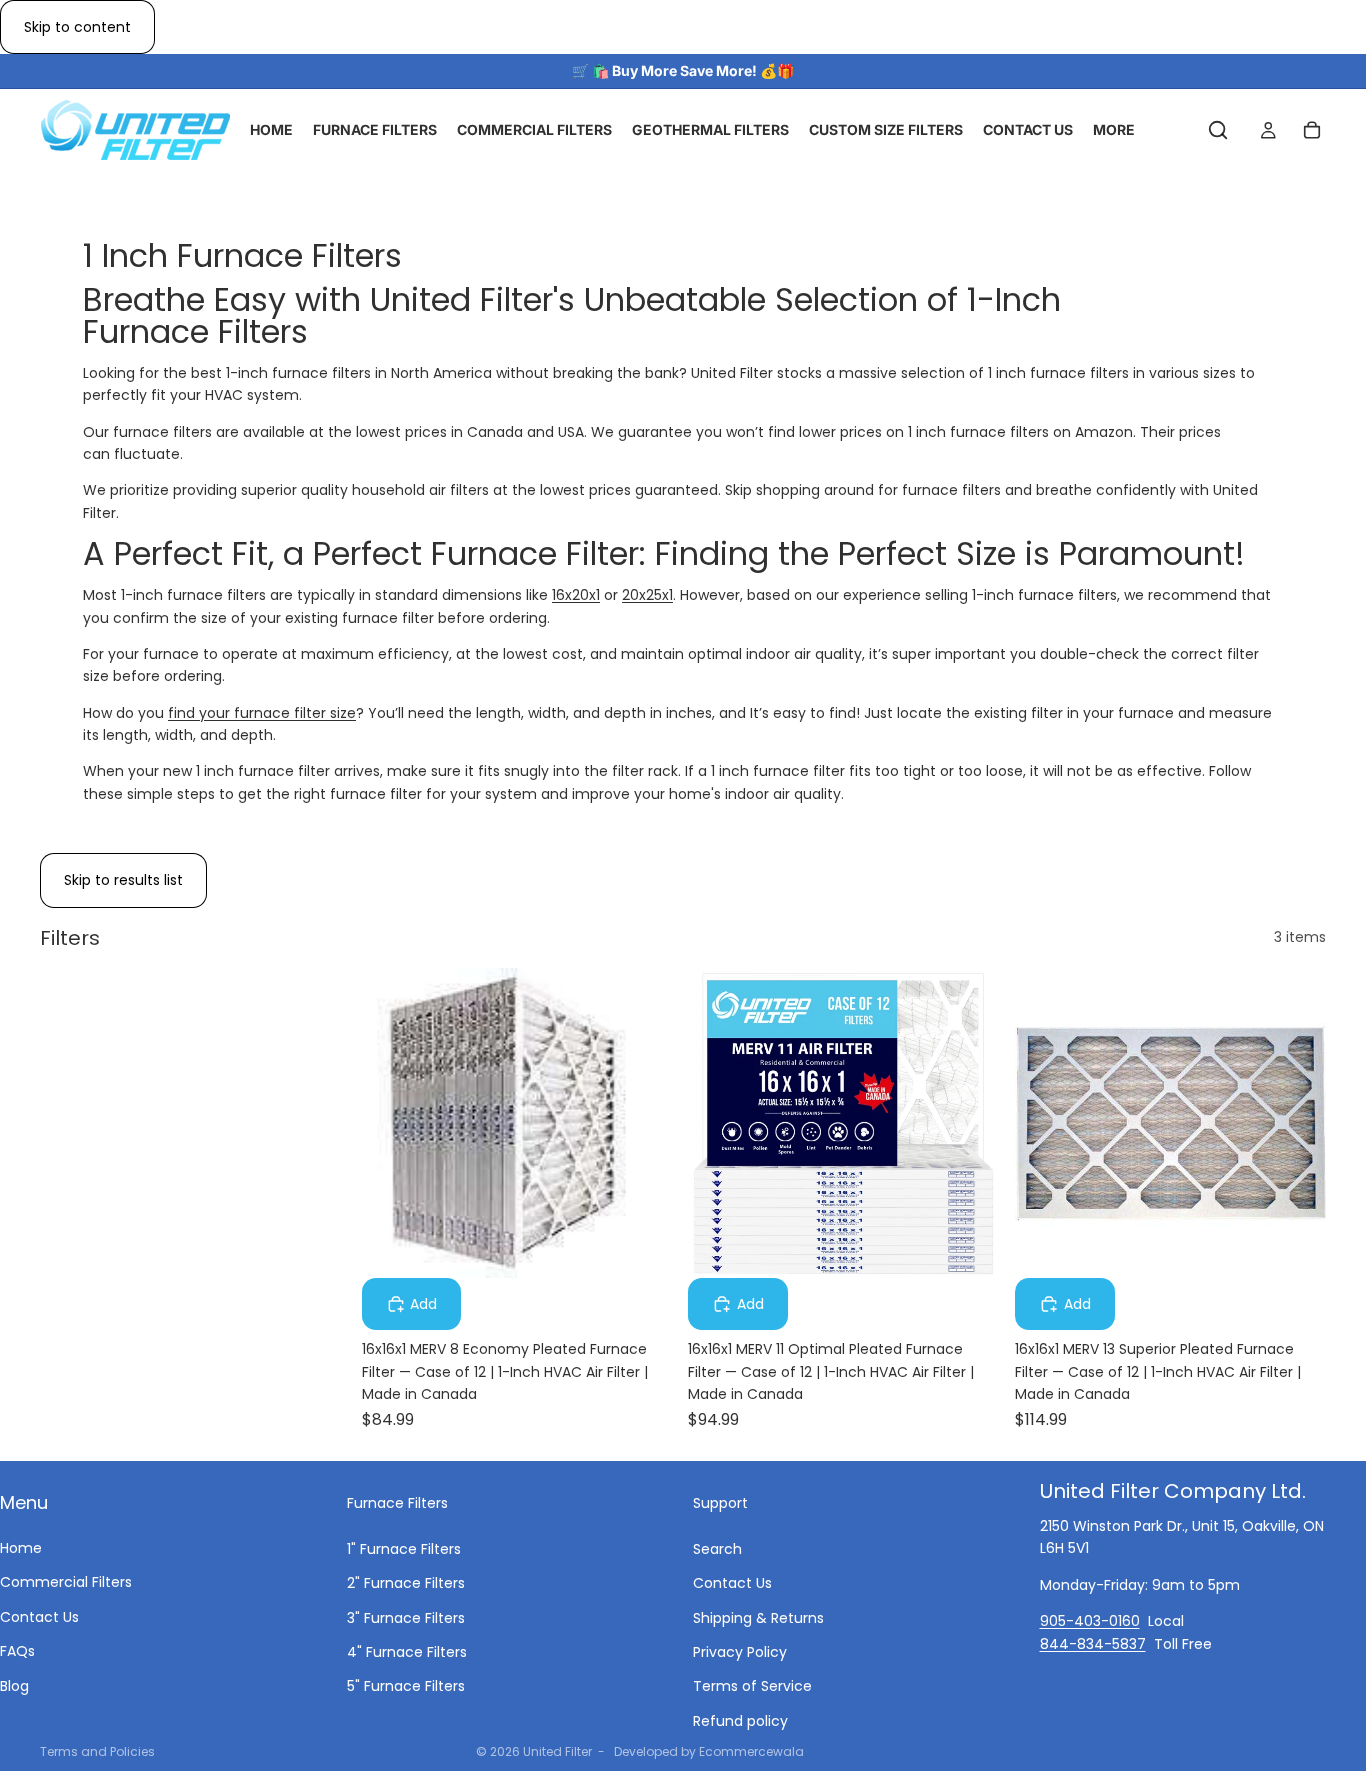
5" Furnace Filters (406, 1686)
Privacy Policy (740, 1652)
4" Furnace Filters (407, 1652)
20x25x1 (647, 595)
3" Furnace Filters (406, 1617)
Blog (14, 1685)
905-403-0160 (1090, 1621)
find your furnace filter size (262, 713)
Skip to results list (123, 880)
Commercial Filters (66, 1582)
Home (21, 1548)
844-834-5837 (1093, 1643)
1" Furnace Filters (404, 1549)
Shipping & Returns (758, 1617)
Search (717, 1549)
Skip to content (77, 27)
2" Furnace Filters (406, 1583)
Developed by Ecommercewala (709, 1751)
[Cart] (1312, 131)
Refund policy (740, 1721)
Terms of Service (752, 1686)
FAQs (17, 1651)
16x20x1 (576, 595)
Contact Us (39, 1617)
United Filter (557, 1751)
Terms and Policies (97, 1751)
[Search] (1218, 131)
